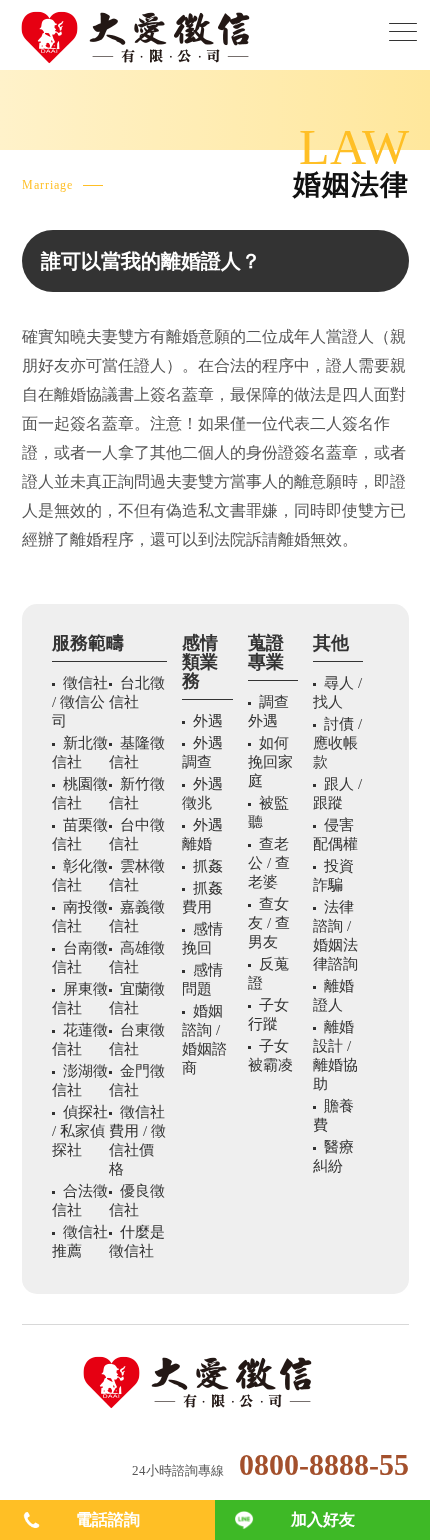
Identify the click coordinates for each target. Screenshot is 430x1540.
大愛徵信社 (215, 1382)
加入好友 (323, 1519)
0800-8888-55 (324, 1464)
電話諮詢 (108, 1519)
